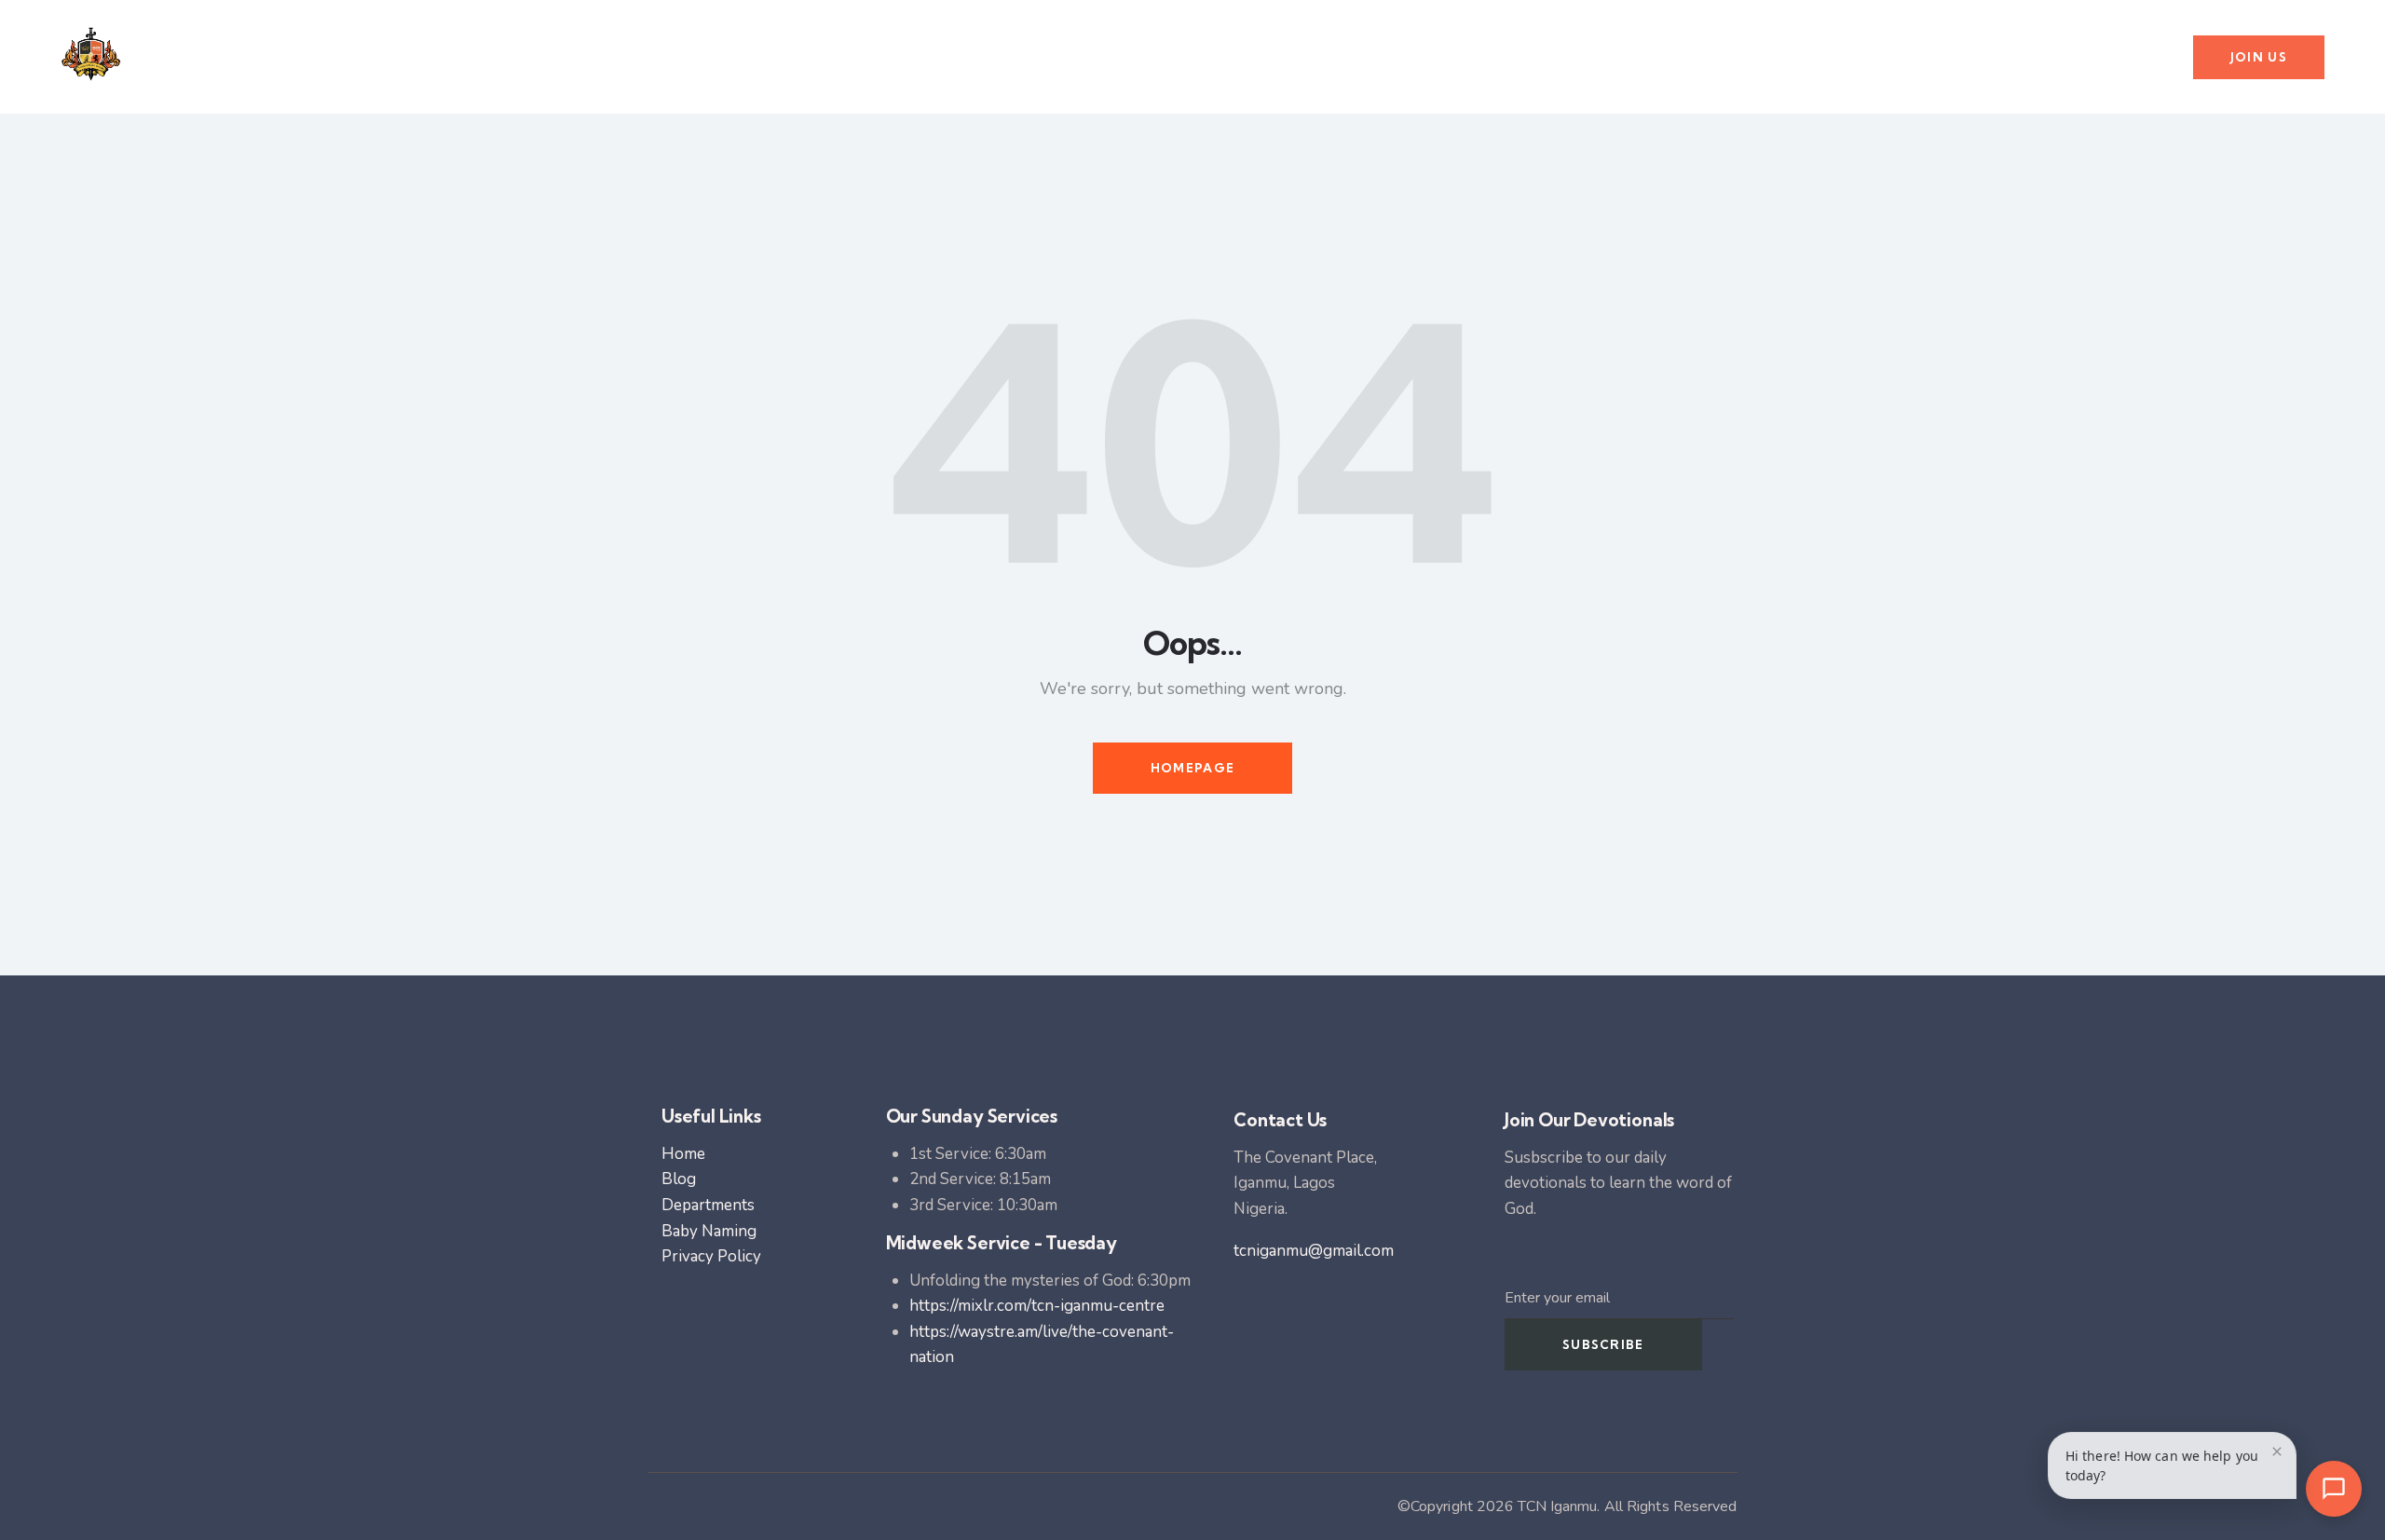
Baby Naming (709, 1231)
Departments (708, 1205)
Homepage (1192, 768)
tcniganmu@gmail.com (1314, 1251)
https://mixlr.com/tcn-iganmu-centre (1037, 1306)
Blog (679, 1179)
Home (683, 1154)
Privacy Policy (711, 1256)
